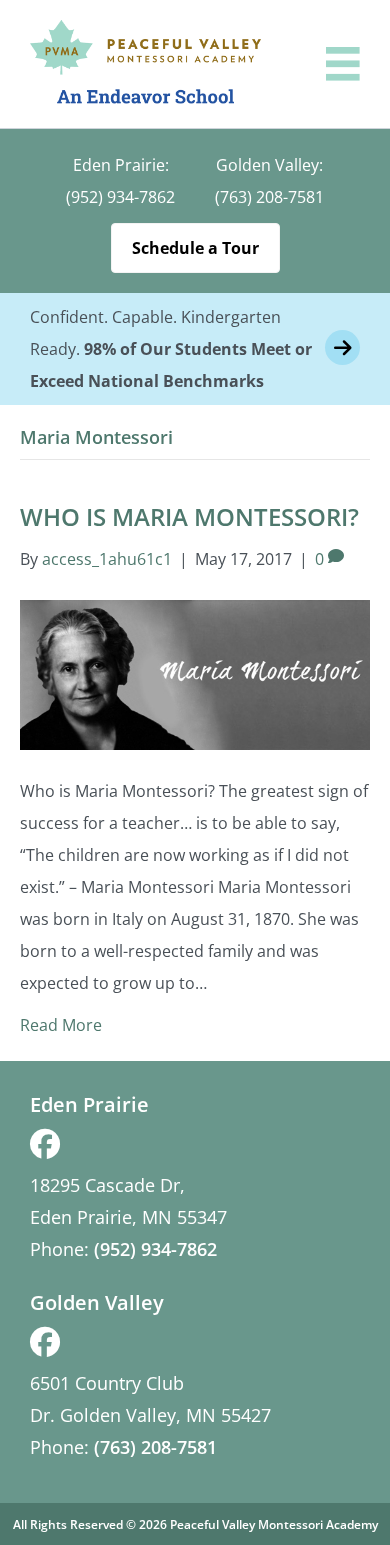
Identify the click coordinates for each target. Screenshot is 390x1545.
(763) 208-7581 (269, 197)
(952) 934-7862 (120, 197)
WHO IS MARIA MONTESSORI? (189, 516)
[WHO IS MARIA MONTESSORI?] (195, 673)
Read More (61, 1025)
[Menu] (343, 64)
